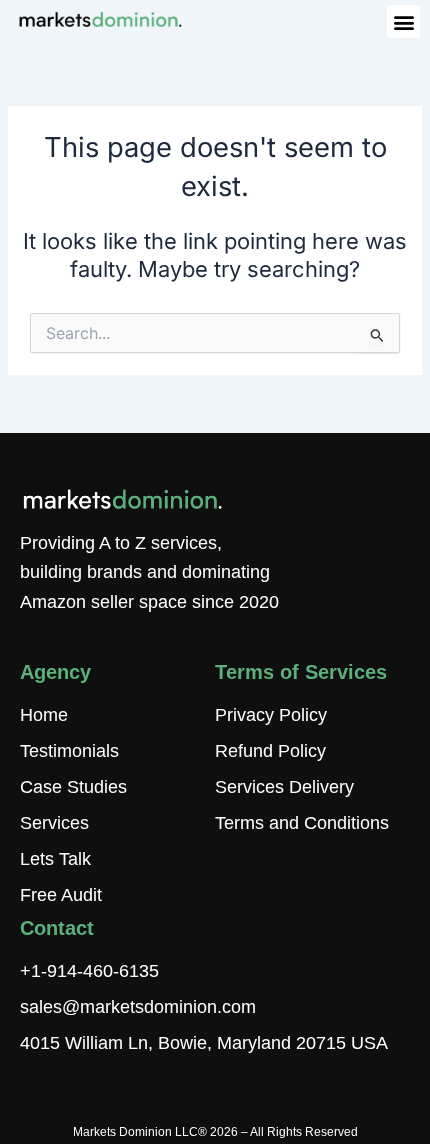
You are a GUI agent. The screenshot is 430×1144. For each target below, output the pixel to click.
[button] (403, 21)
